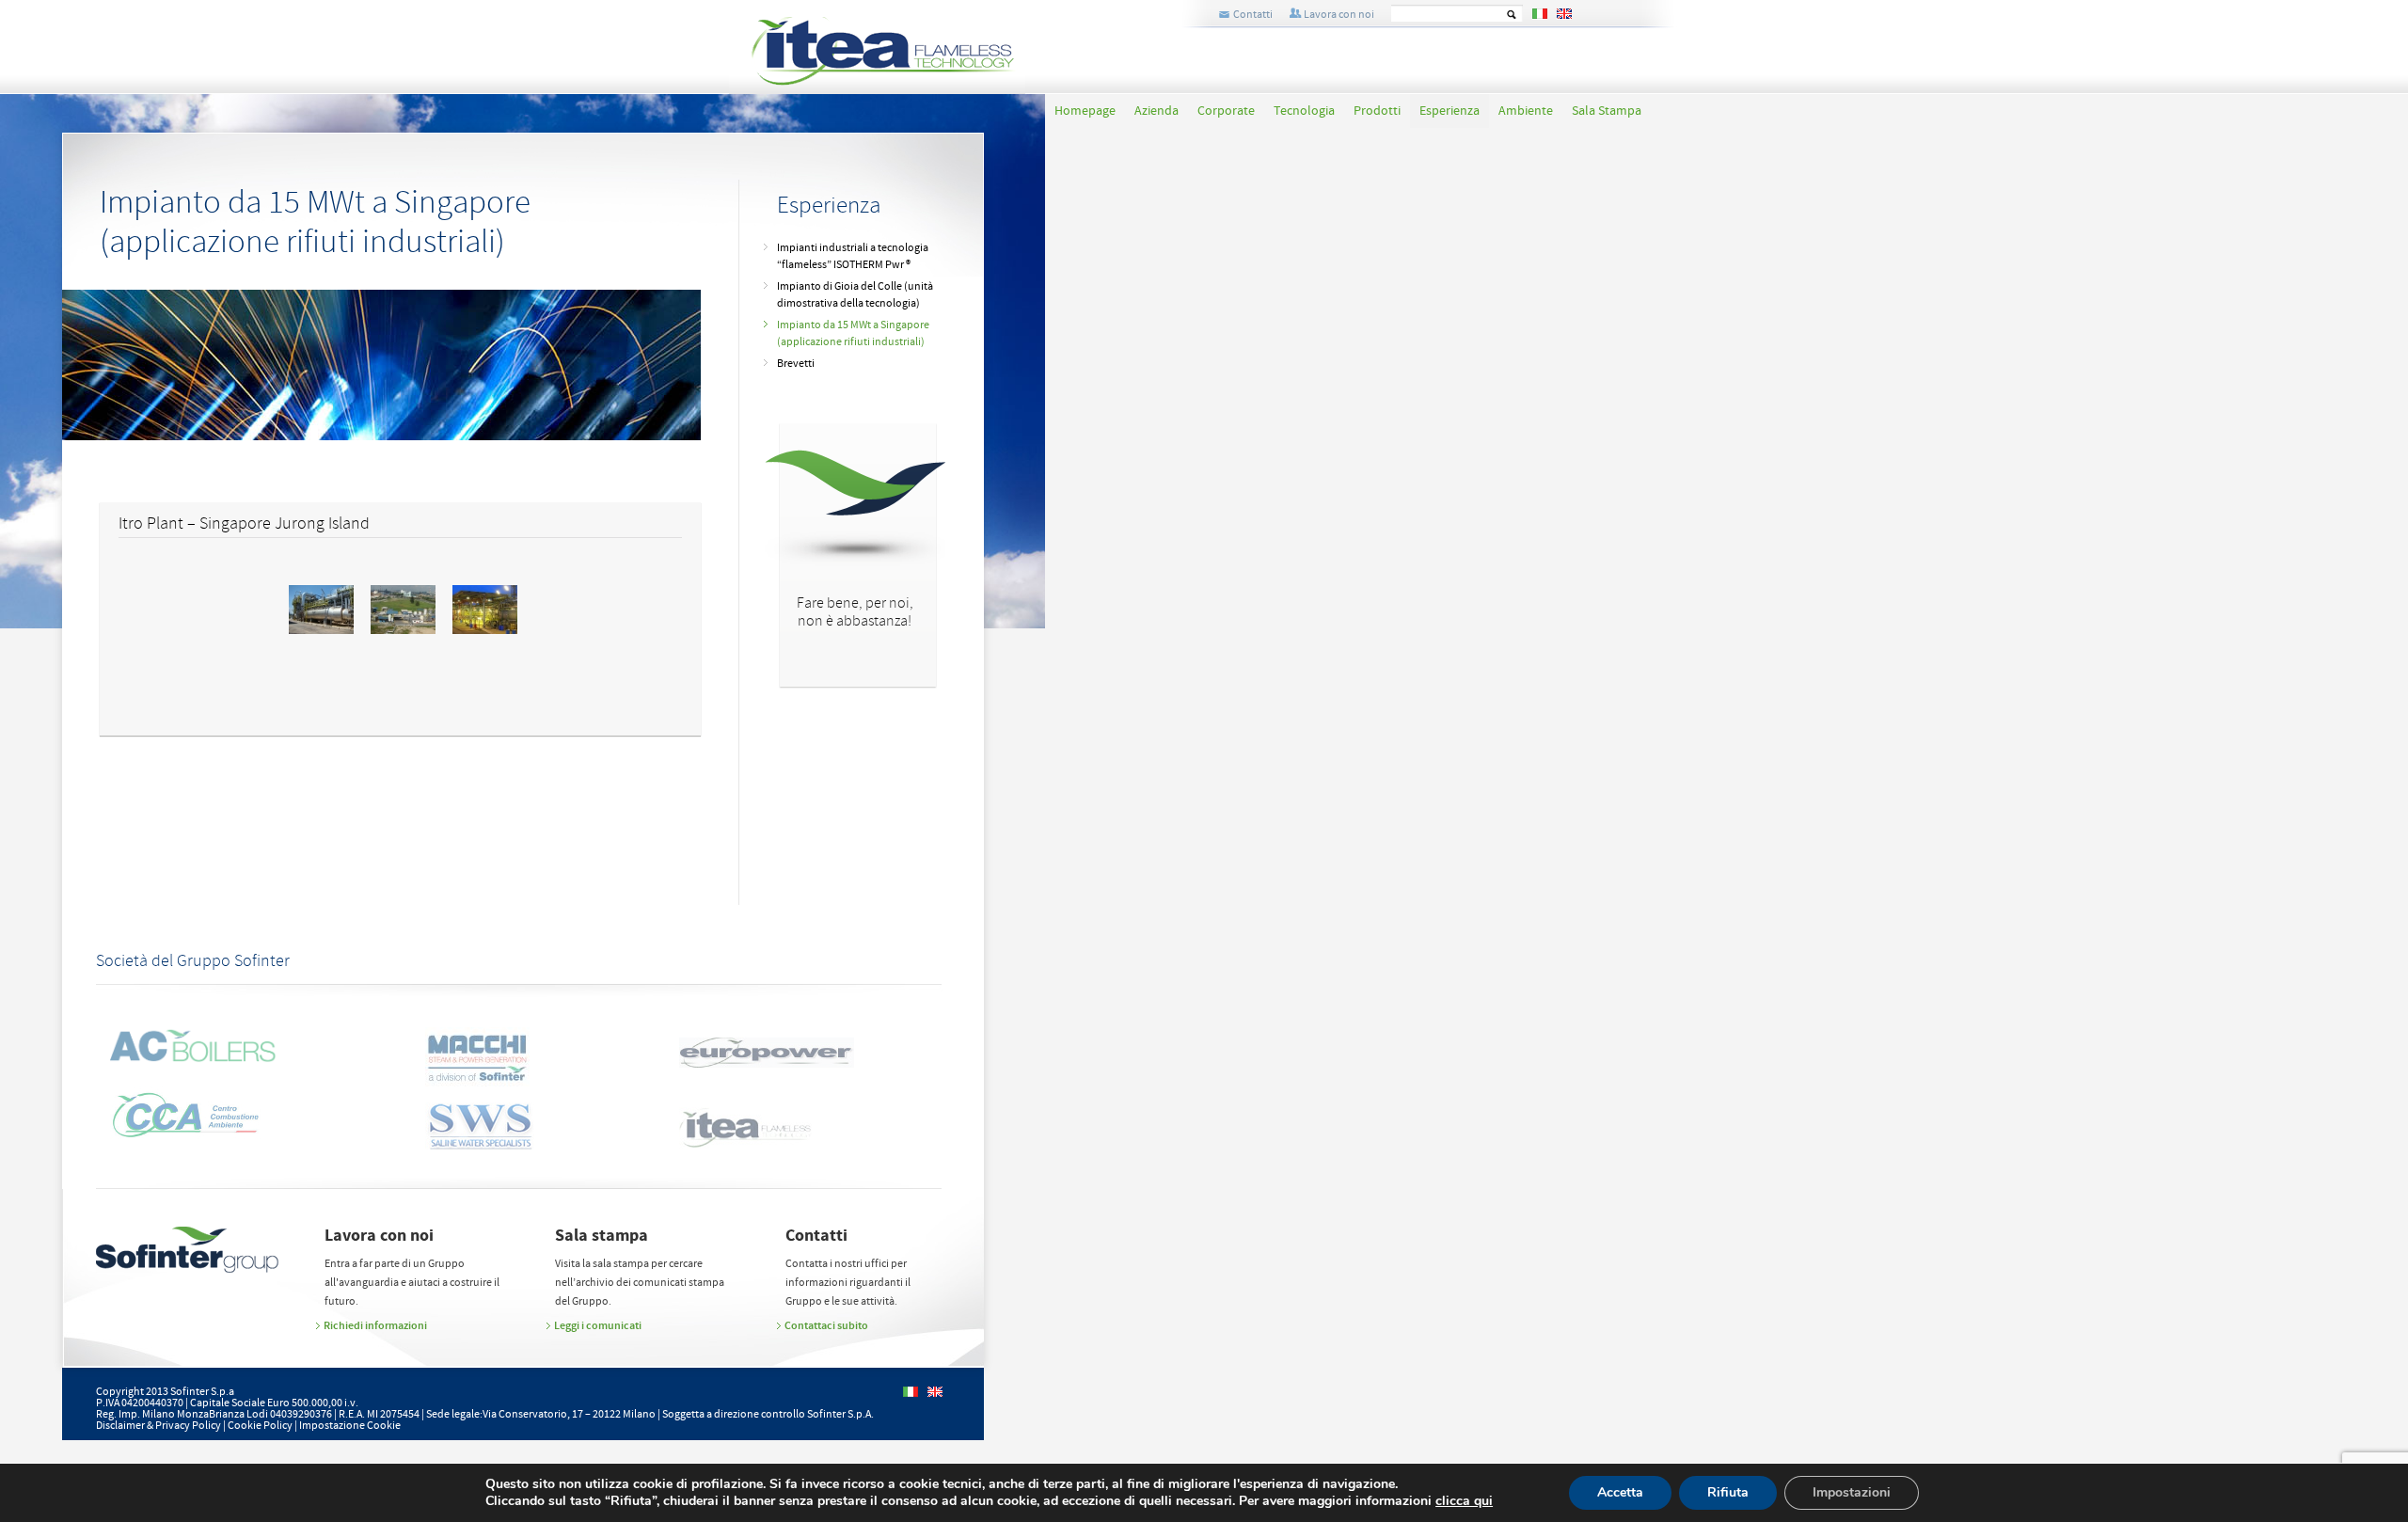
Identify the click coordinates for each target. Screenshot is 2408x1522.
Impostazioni (1852, 1492)
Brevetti (796, 364)
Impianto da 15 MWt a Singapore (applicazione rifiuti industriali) (853, 333)
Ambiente (1526, 111)
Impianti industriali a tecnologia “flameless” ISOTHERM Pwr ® (853, 256)
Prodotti (1377, 111)
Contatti (1253, 15)
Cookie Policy (260, 1426)
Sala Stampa (1607, 111)
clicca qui (1464, 1501)
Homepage (1085, 111)
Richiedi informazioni (375, 1325)
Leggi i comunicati (598, 1325)
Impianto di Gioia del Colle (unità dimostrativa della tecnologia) (855, 295)
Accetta (1620, 1492)
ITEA (907, 55)
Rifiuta (1728, 1492)
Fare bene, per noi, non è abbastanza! (855, 612)
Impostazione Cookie (350, 1426)
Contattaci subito (826, 1325)
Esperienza (1450, 111)
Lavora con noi (1339, 15)
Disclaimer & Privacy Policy (158, 1426)
